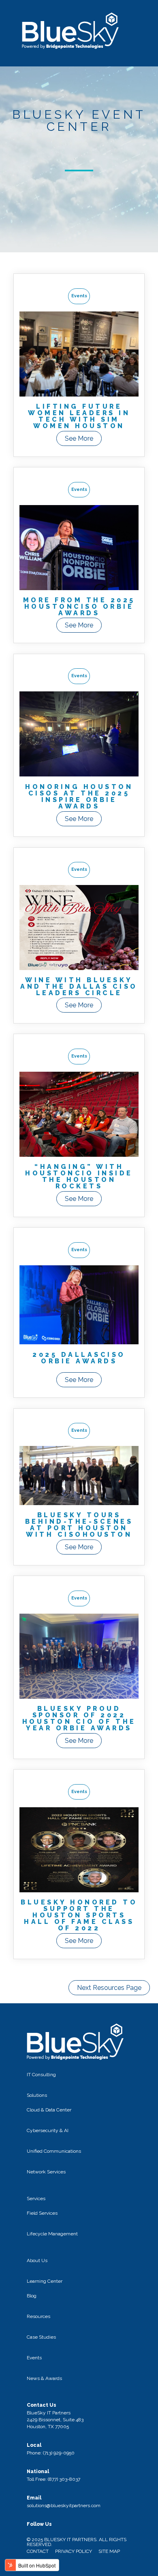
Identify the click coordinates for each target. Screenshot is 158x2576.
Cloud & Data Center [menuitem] (49, 2110)
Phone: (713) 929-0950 (51, 2453)
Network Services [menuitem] (46, 2172)
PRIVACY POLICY (74, 2551)
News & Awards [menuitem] (44, 2378)
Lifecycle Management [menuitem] (52, 2234)
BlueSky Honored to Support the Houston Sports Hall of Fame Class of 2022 (79, 1915)
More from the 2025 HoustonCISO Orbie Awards (79, 607)
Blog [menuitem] (32, 2296)
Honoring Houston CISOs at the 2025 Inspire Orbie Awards (79, 796)
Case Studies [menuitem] (41, 2337)
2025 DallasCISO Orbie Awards (79, 1358)
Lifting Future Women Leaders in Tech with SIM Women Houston (79, 416)
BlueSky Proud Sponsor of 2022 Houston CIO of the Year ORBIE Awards (79, 1718)
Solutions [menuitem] (37, 2095)
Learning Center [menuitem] (45, 2281)
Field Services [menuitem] (42, 2213)
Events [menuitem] (34, 2358)
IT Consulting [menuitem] (41, 2075)
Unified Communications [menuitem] (54, 2151)
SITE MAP (109, 2551)
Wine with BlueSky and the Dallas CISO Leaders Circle (79, 986)
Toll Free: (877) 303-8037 (53, 2479)
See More (79, 438)
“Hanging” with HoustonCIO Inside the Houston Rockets (79, 1176)
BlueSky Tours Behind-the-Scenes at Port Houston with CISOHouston (79, 1525)
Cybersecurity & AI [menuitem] (48, 2130)
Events (79, 296)
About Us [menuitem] (37, 2260)
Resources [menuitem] (38, 2316)
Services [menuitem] (36, 2199)
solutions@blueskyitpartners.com (64, 2506)
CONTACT (38, 2551)
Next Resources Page (109, 1988)
